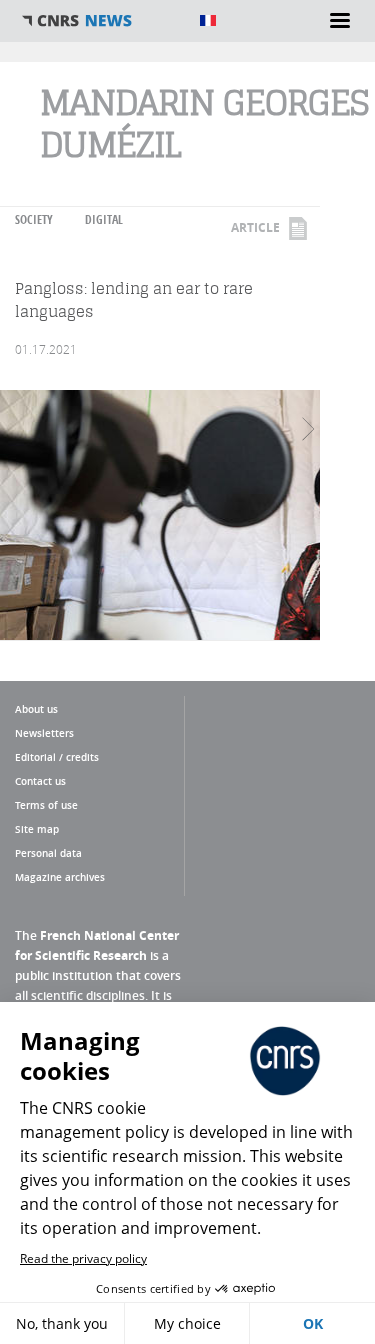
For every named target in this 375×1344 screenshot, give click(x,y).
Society (34, 219)
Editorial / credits (57, 757)
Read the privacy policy (83, 1258)
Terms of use (46, 805)
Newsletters (44, 733)
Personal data (48, 853)
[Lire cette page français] (208, 20)
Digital (104, 219)
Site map (37, 829)
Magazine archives (60, 877)
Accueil (100, 21)
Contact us (40, 781)
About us (36, 709)
